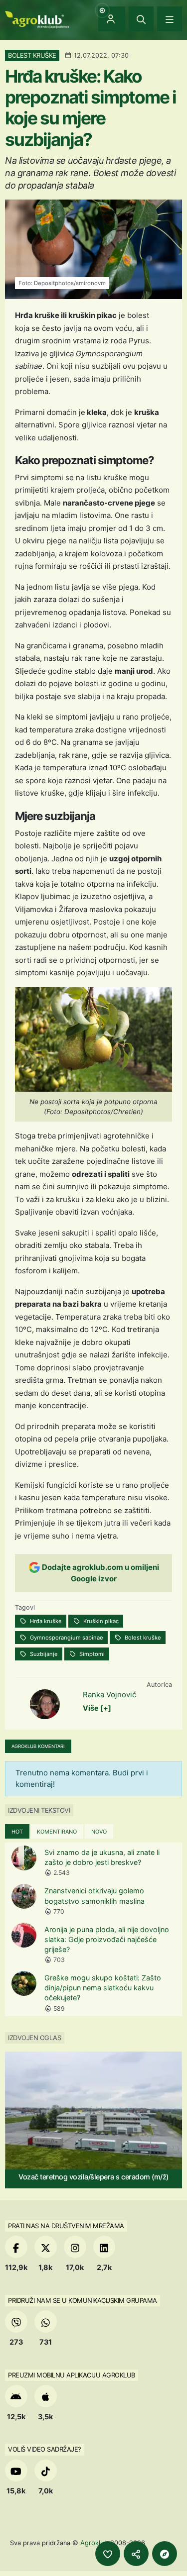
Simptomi (91, 1654)
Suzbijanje (43, 1654)
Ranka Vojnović (109, 1695)
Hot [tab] (17, 1832)
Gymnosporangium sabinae (66, 1638)
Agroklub (94, 2543)
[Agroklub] (37, 19)
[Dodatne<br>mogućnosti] (165, 2554)
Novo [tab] (99, 1832)
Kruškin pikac (100, 1621)
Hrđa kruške (45, 1621)
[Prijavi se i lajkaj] (108, 2554)
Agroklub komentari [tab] (38, 1746)
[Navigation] (170, 19)
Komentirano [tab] (57, 1832)
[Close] (141, 19)
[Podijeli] (136, 2554)
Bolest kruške (142, 1638)
